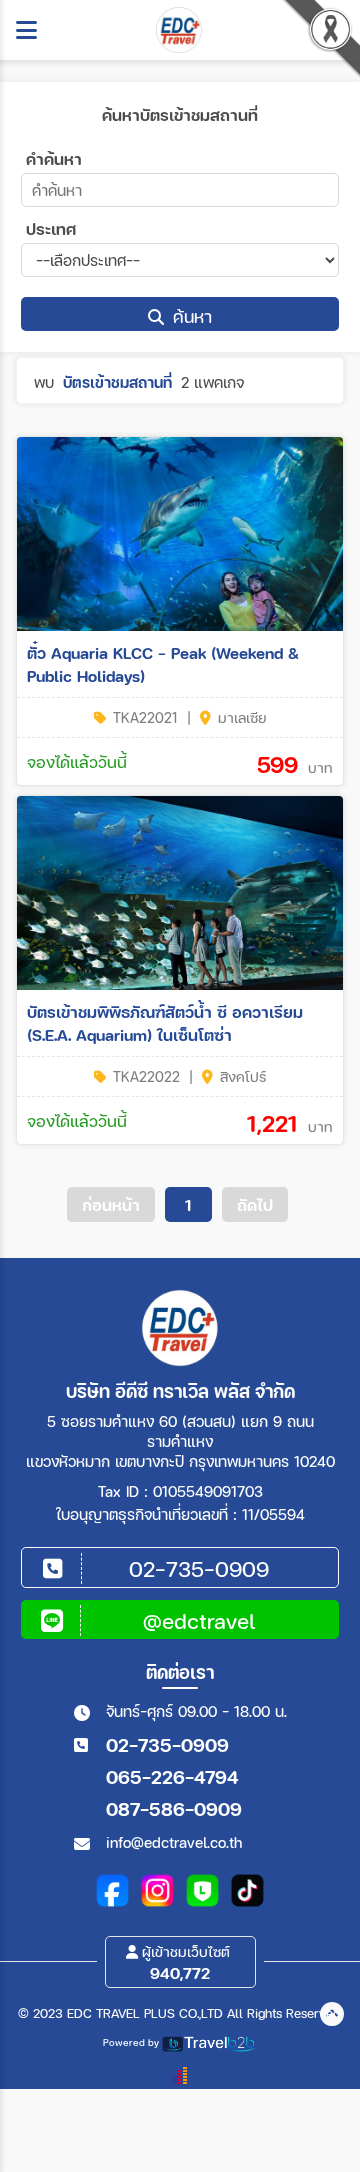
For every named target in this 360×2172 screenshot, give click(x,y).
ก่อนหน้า (111, 1204)
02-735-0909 (167, 1744)
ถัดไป (255, 1204)
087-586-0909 (174, 1808)
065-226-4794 (172, 1776)
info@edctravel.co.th (174, 1842)
